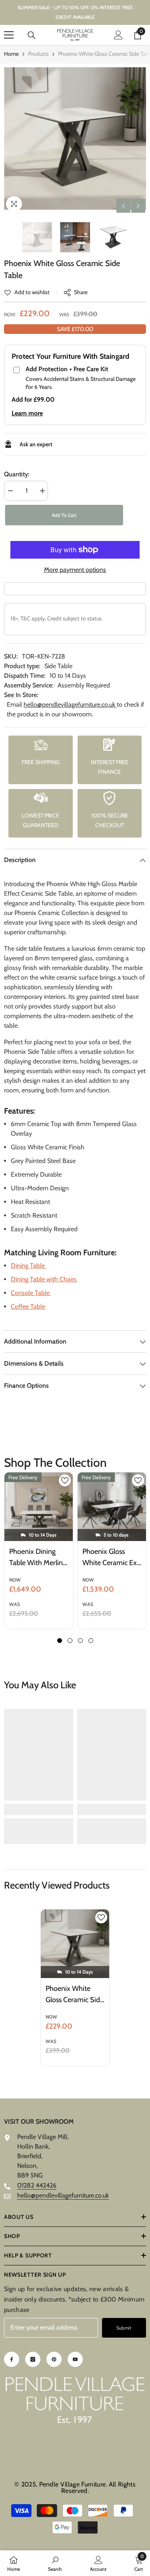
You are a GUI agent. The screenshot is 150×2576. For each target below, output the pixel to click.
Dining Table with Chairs (44, 1279)
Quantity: (17, 474)
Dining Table (29, 1266)
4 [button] (91, 1641)
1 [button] (60, 1641)
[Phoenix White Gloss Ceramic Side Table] (75, 1944)
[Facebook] (12, 2359)
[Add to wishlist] (65, 1480)
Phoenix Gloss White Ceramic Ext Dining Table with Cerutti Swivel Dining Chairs (111, 1558)
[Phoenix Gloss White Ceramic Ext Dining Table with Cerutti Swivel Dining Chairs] (112, 1507)
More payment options (75, 570)
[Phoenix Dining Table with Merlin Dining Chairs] (39, 1507)
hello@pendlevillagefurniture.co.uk (70, 704)
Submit (124, 2328)
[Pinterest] (54, 2359)
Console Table (31, 1293)
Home (11, 54)
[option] (75, 139)
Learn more (27, 413)
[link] (27, 292)
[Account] (118, 35)
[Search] (32, 35)
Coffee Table (28, 1306)
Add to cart (63, 515)
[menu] (9, 35)
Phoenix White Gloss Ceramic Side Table (75, 1995)
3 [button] (80, 1641)
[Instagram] (33, 2359)
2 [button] (70, 1641)
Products (38, 54)
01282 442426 (37, 2185)
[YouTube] (75, 2359)
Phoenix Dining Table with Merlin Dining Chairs (36, 1558)
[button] (123, 206)
